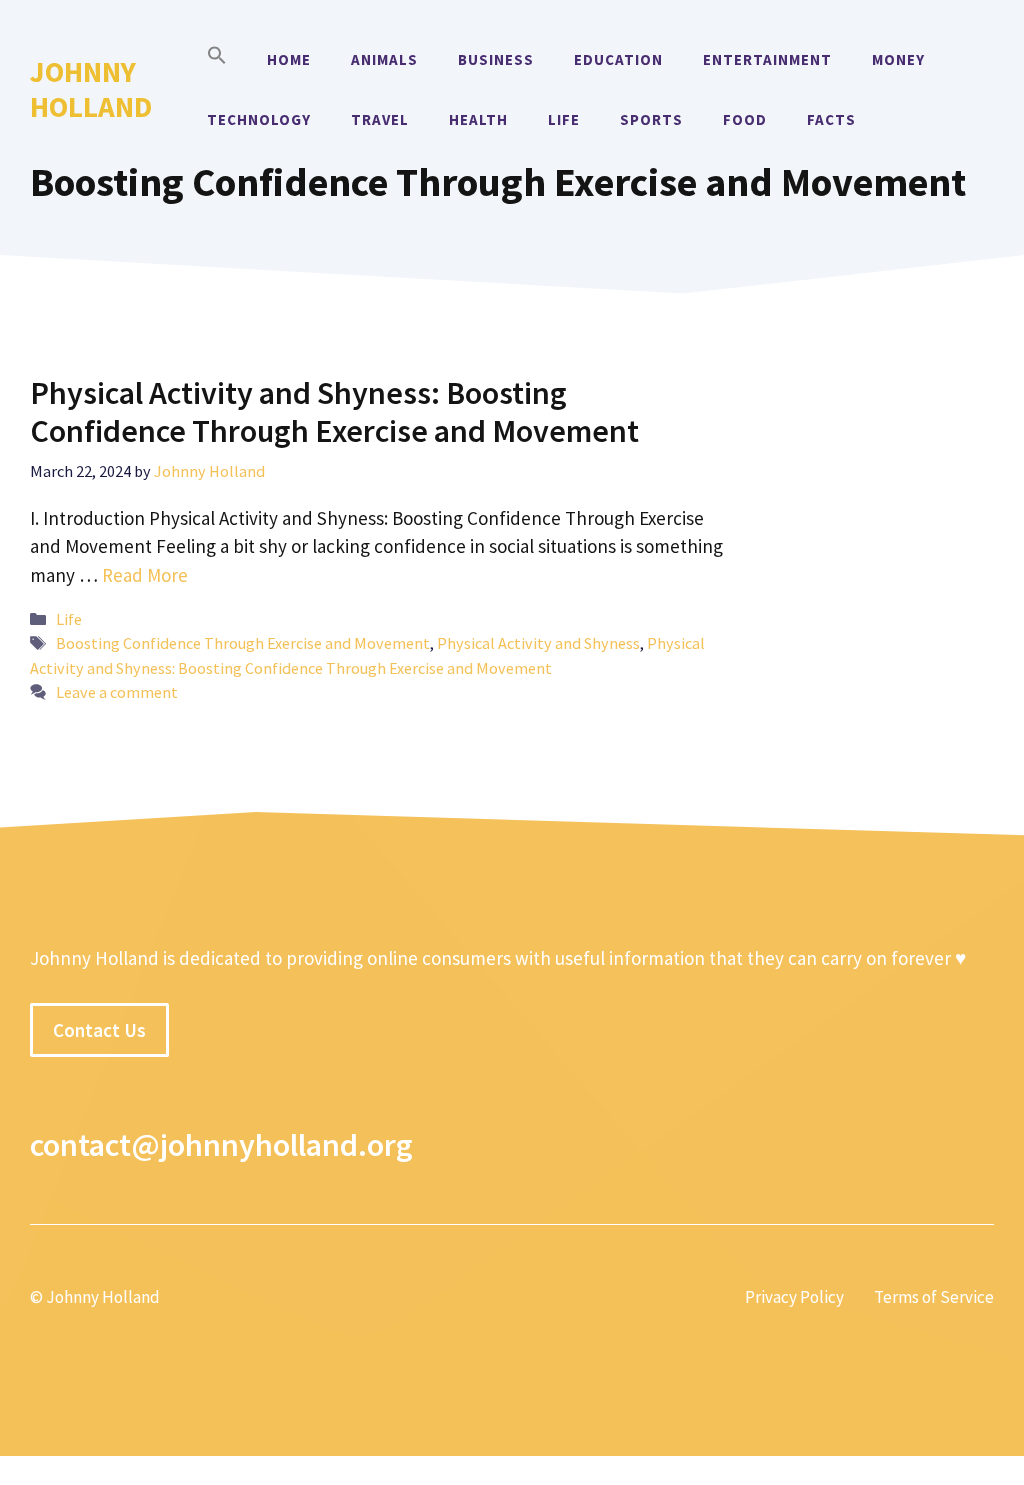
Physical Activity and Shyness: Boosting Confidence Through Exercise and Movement (334, 412)
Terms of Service (934, 1297)
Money (898, 59)
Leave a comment (117, 692)
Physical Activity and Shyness (538, 643)
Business (496, 59)
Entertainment (767, 59)
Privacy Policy (794, 1297)
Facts (831, 119)
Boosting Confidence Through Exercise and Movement (243, 643)
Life (564, 119)
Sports (651, 119)
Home (289, 59)
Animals (384, 59)
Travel (380, 119)
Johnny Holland (91, 89)
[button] (217, 60)
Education (618, 59)
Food (745, 119)
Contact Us (99, 1030)
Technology (259, 119)
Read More (145, 575)
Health (478, 119)
